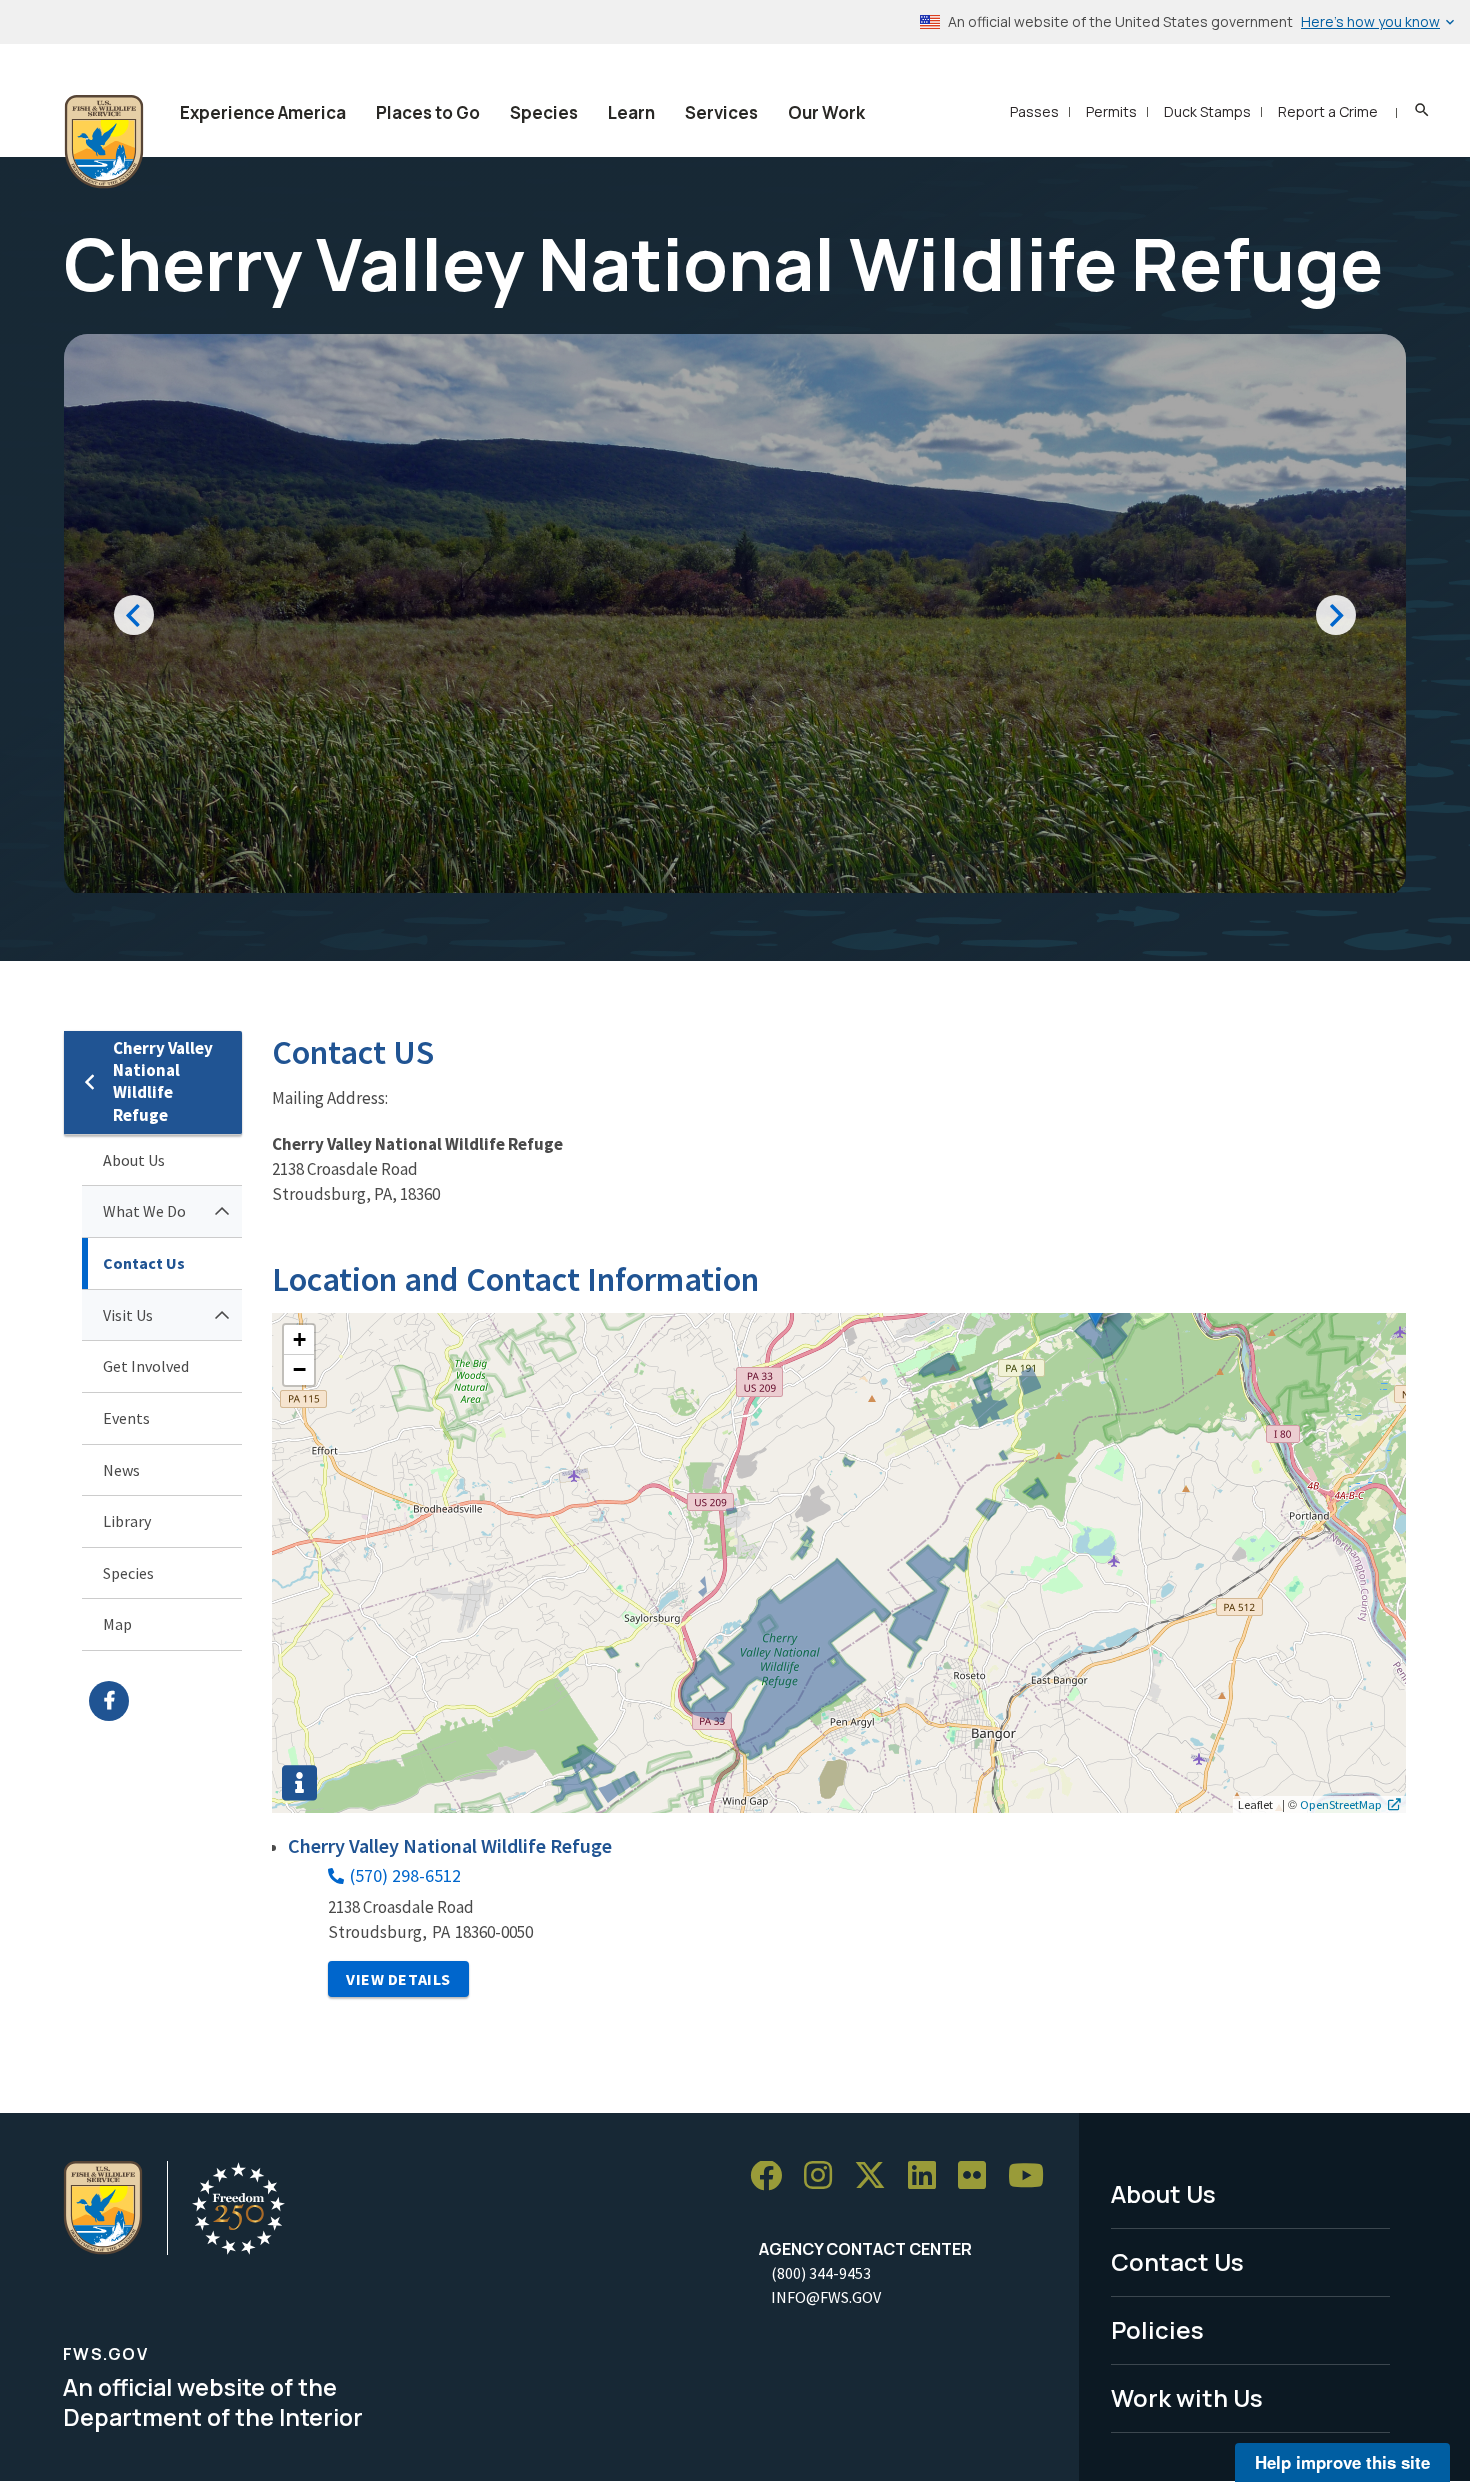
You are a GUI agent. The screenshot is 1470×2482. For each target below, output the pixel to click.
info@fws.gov (826, 2297)
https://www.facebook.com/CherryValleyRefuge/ (165, 1701)
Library (127, 1521)
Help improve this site (1342, 2462)
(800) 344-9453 (821, 2273)
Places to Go (428, 112)
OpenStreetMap (1341, 1804)
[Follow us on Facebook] (773, 2176)
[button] (299, 1340)
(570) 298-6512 (405, 1875)
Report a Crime (1328, 111)
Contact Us (144, 1263)
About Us (134, 1160)
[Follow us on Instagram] (825, 2176)
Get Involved (146, 1366)
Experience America (263, 112)
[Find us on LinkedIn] (929, 2176)
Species (544, 112)
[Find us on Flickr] (979, 2176)
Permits (1111, 111)
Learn (631, 112)
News (121, 1470)
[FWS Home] (104, 142)
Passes (1034, 111)
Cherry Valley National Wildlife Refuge (163, 1081)
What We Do (144, 1211)
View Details (398, 1979)
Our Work (826, 112)
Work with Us (1187, 2397)
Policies (1157, 2329)
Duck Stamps (1207, 111)
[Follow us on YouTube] (1033, 2176)
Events (126, 1418)
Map (117, 1624)
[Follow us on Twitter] (877, 2176)
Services (721, 112)
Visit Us (128, 1315)
